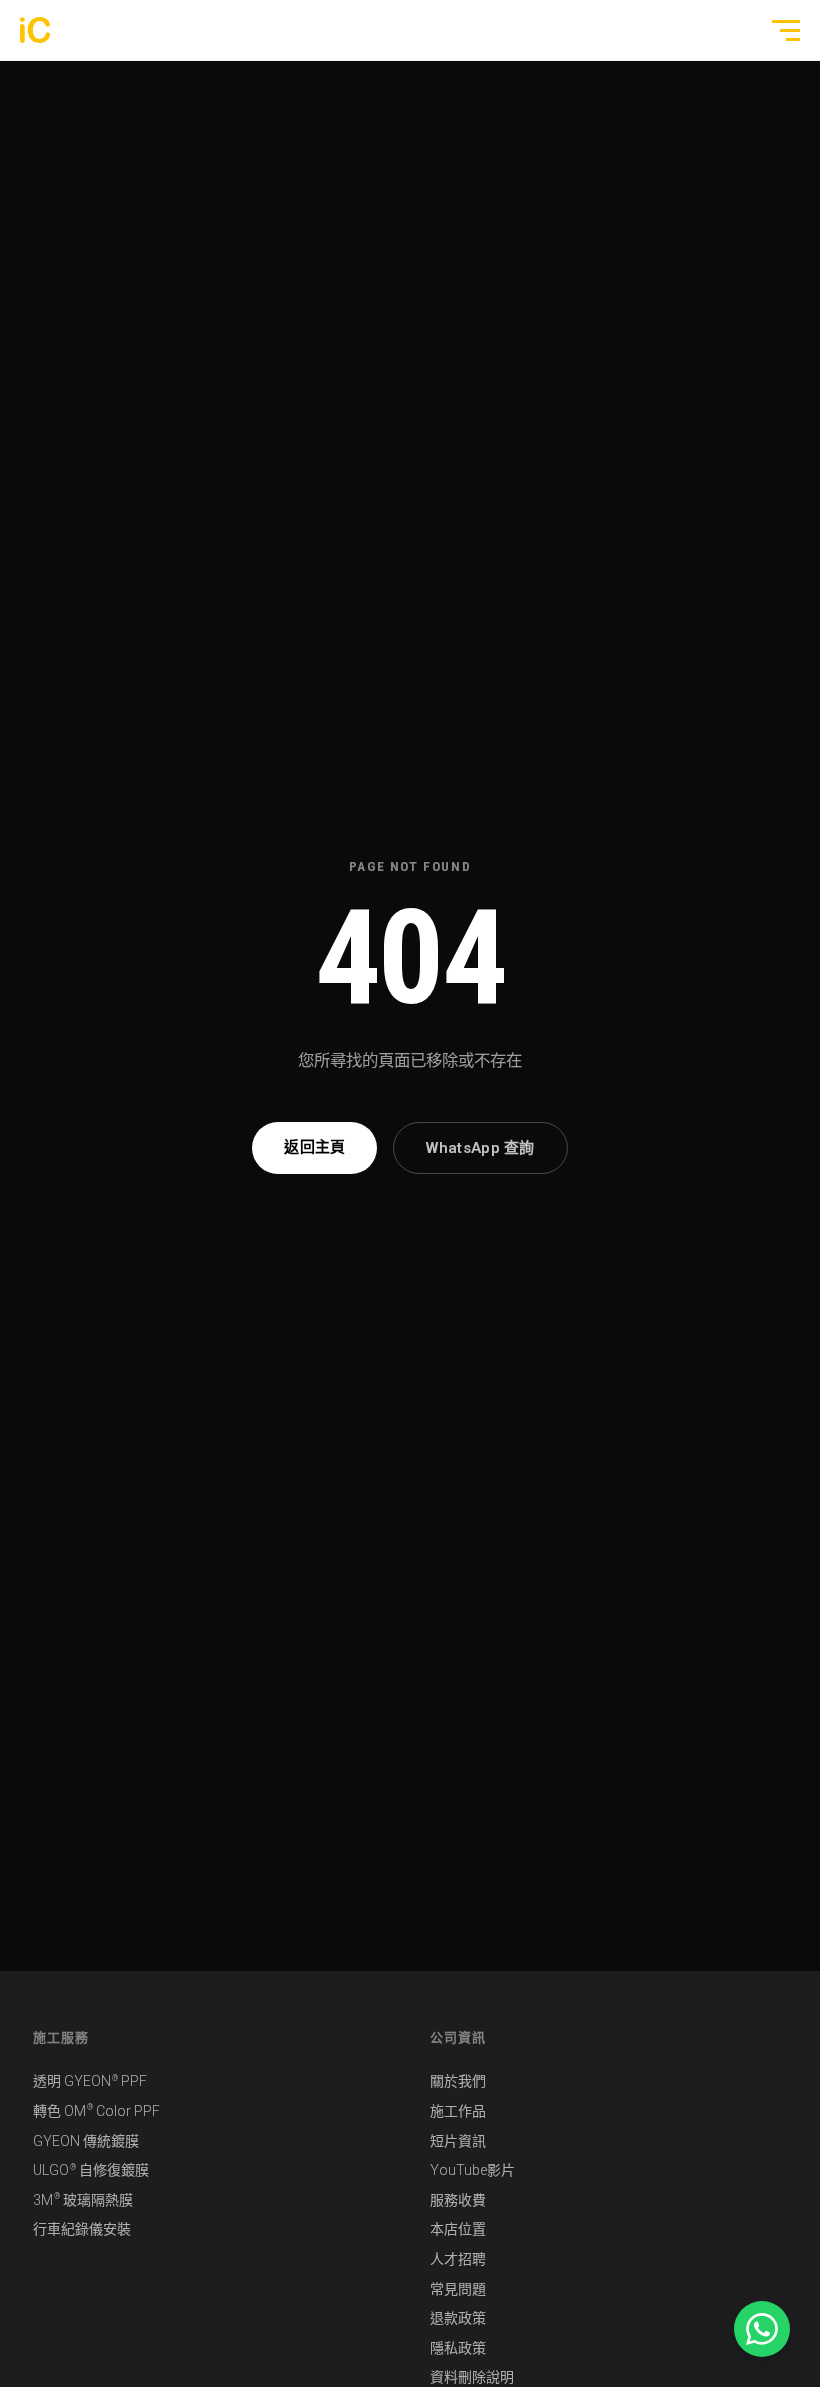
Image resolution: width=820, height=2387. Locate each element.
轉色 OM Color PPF (96, 2110)
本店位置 (458, 2229)
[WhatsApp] (762, 2329)
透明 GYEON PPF (90, 2081)
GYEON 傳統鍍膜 (86, 2141)
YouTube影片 (472, 2170)
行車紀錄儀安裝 (82, 2229)
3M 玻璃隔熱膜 (83, 2199)
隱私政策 (458, 2348)
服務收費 (458, 2200)
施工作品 (458, 2111)
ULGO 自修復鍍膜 (91, 2170)
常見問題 (458, 2289)
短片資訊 (458, 2141)
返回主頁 (314, 1147)
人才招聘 (458, 2259)
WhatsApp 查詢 (480, 1148)
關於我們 (458, 2081)
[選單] (778, 30)
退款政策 (458, 2318)
